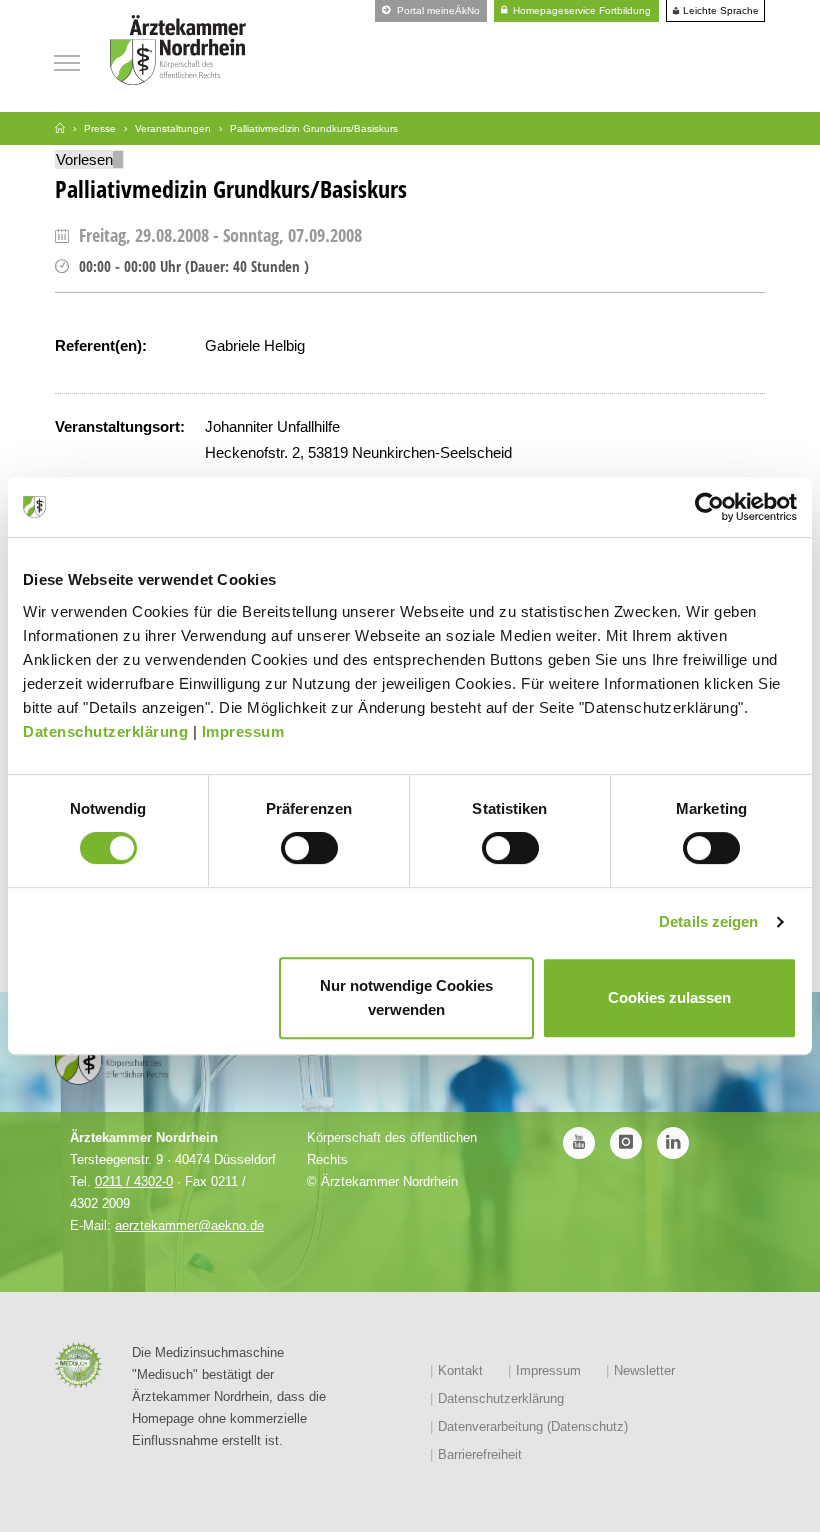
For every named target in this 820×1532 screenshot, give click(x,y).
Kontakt (460, 1370)
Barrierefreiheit (480, 1454)
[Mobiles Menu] (67, 60)
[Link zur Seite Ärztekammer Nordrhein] (60, 128)
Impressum (243, 731)
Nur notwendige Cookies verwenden (406, 997)
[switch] (309, 848)
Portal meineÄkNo (437, 10)
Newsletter (644, 1370)
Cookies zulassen (669, 997)
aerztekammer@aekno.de (189, 1225)
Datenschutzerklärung (105, 731)
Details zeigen (708, 921)
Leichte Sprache (719, 11)
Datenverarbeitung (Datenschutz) (533, 1426)
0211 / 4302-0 (134, 1181)
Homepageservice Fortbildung (580, 10)
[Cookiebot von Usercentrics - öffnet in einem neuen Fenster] (709, 507)
